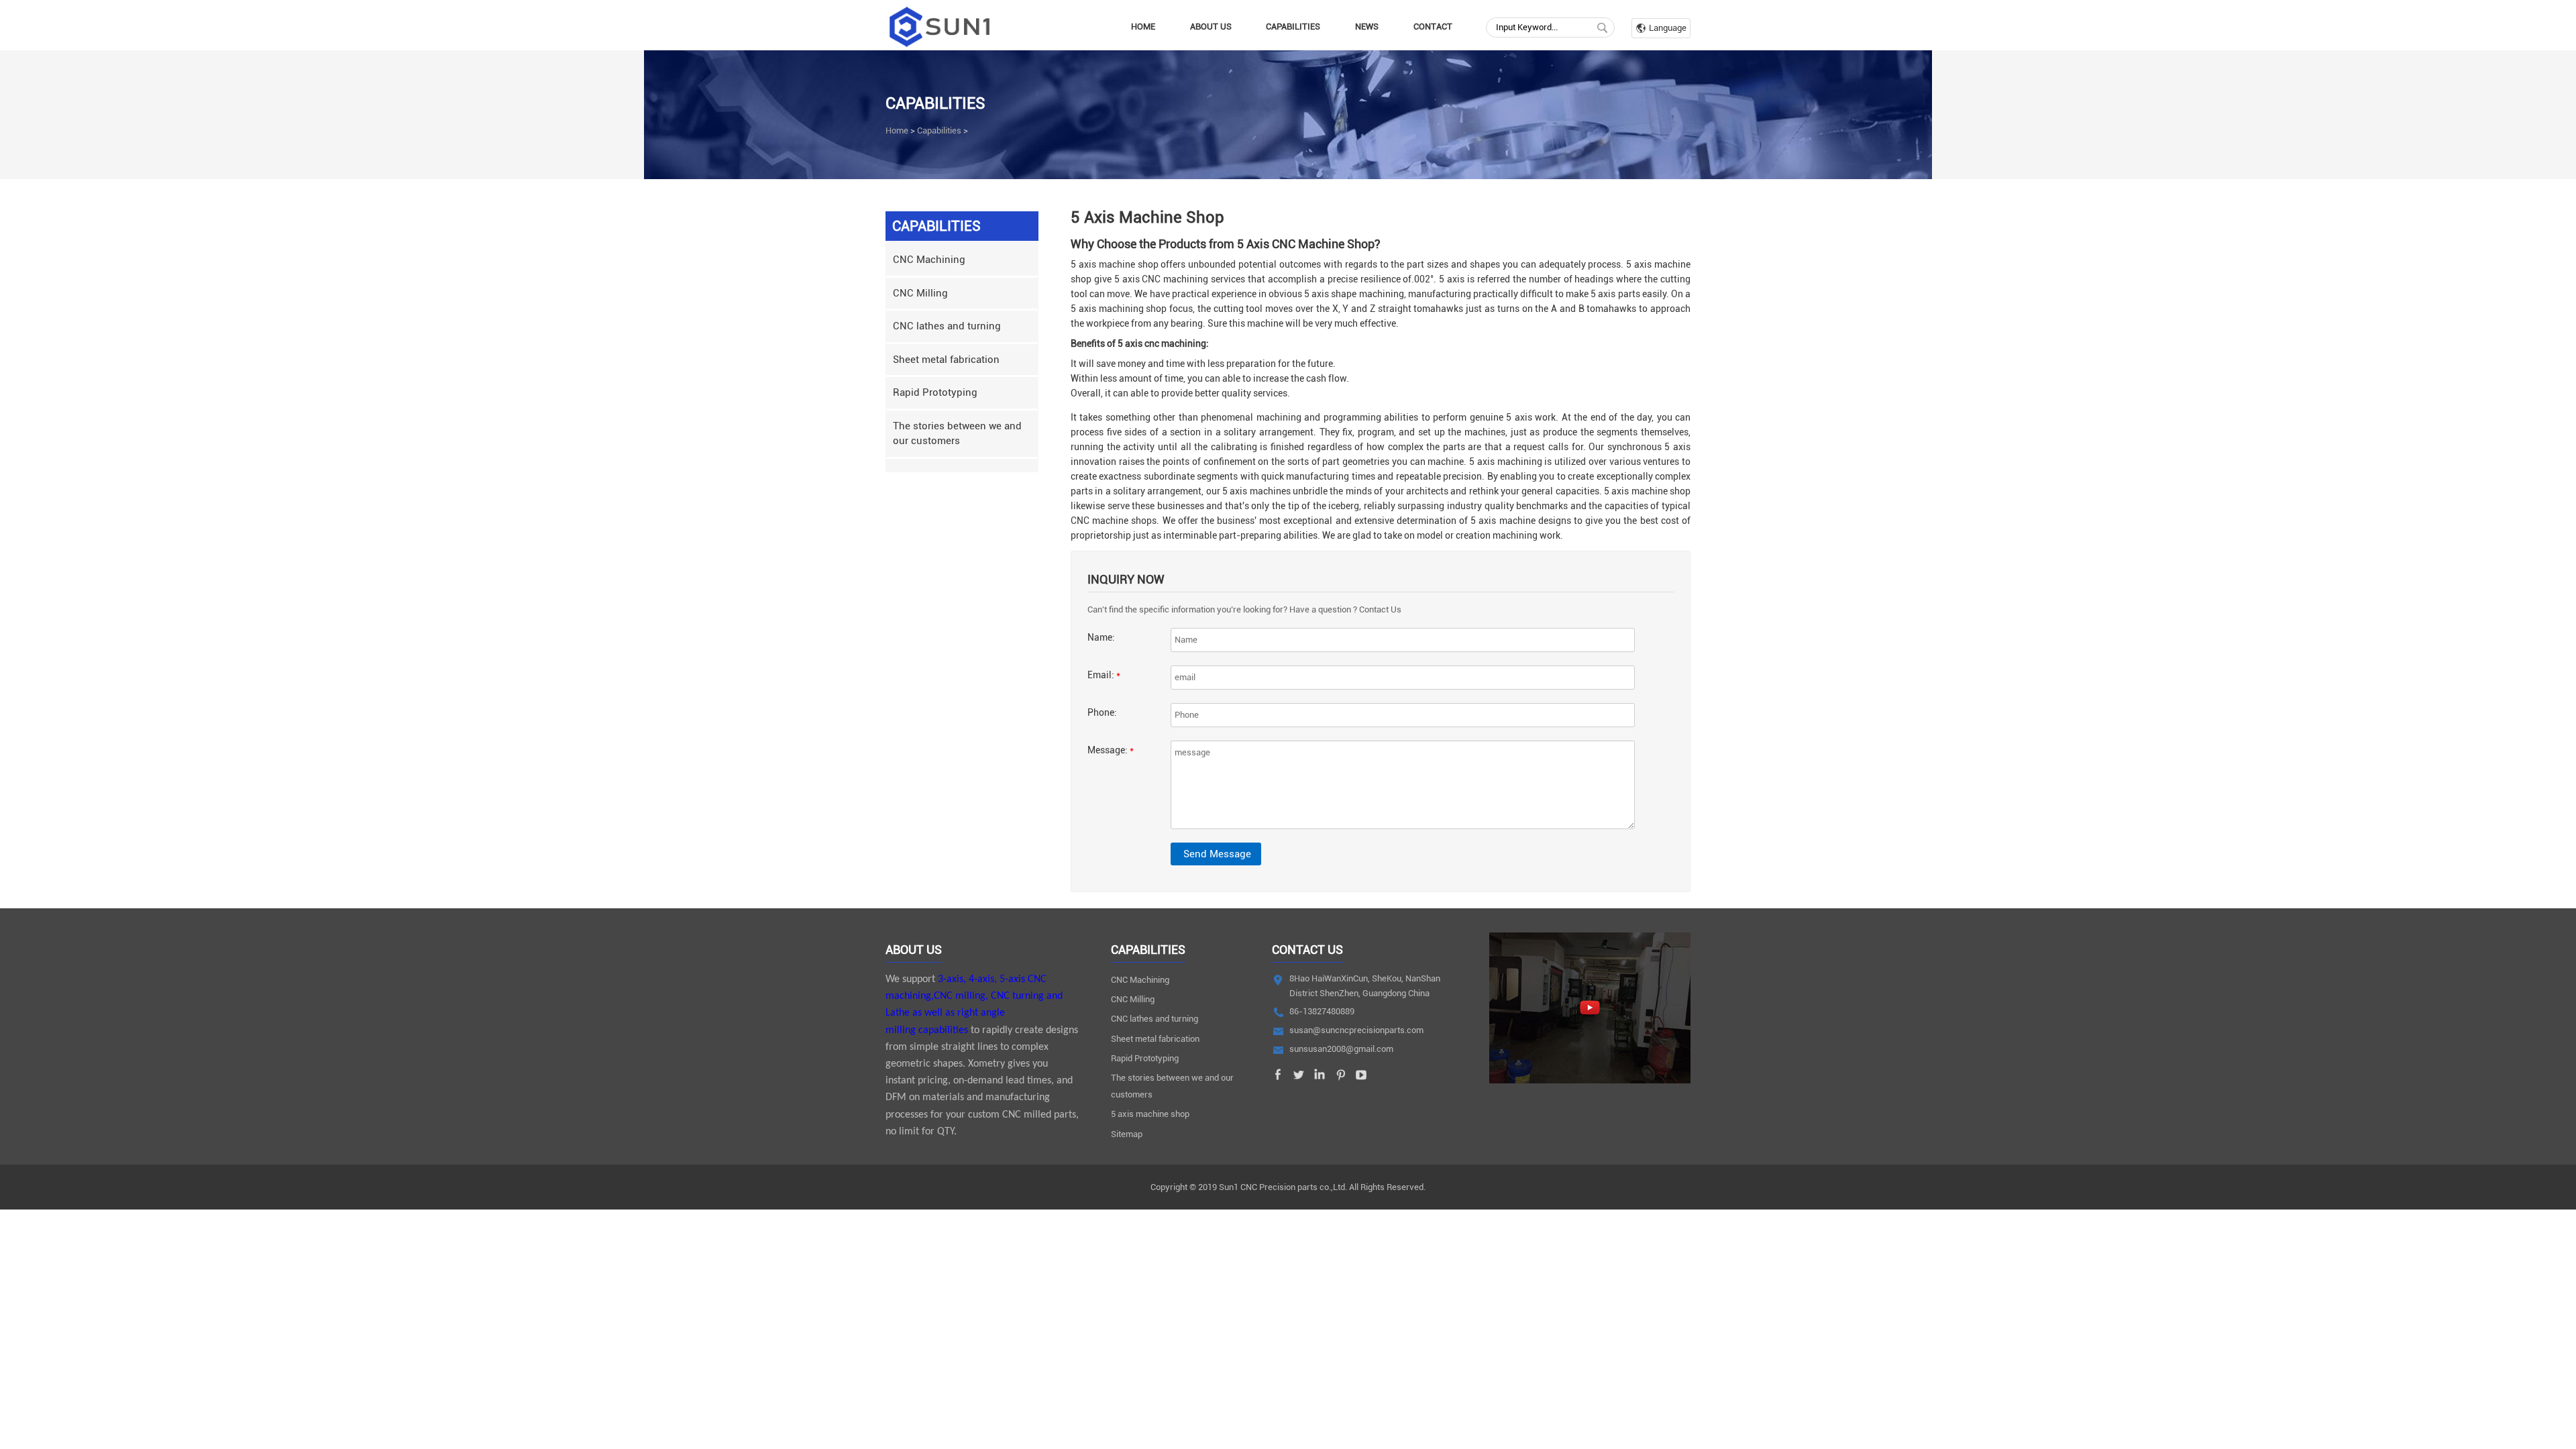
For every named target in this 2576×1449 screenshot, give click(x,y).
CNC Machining (929, 260)
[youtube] (1361, 1078)
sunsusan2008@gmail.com (1341, 1049)
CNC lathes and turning (947, 326)
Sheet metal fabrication (946, 360)
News (1367, 26)
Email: (1104, 675)
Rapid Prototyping (935, 392)
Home (1143, 26)
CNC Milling (920, 293)
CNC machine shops (1114, 521)
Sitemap (1127, 1134)
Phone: (1102, 712)
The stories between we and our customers (957, 434)
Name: (1101, 637)
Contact (1433, 26)
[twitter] (1299, 1078)
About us (1211, 26)
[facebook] (1278, 1078)
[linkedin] (1320, 1078)
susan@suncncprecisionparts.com (1356, 1030)
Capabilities (1293, 26)
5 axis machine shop (1150, 1114)
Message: (1111, 750)
